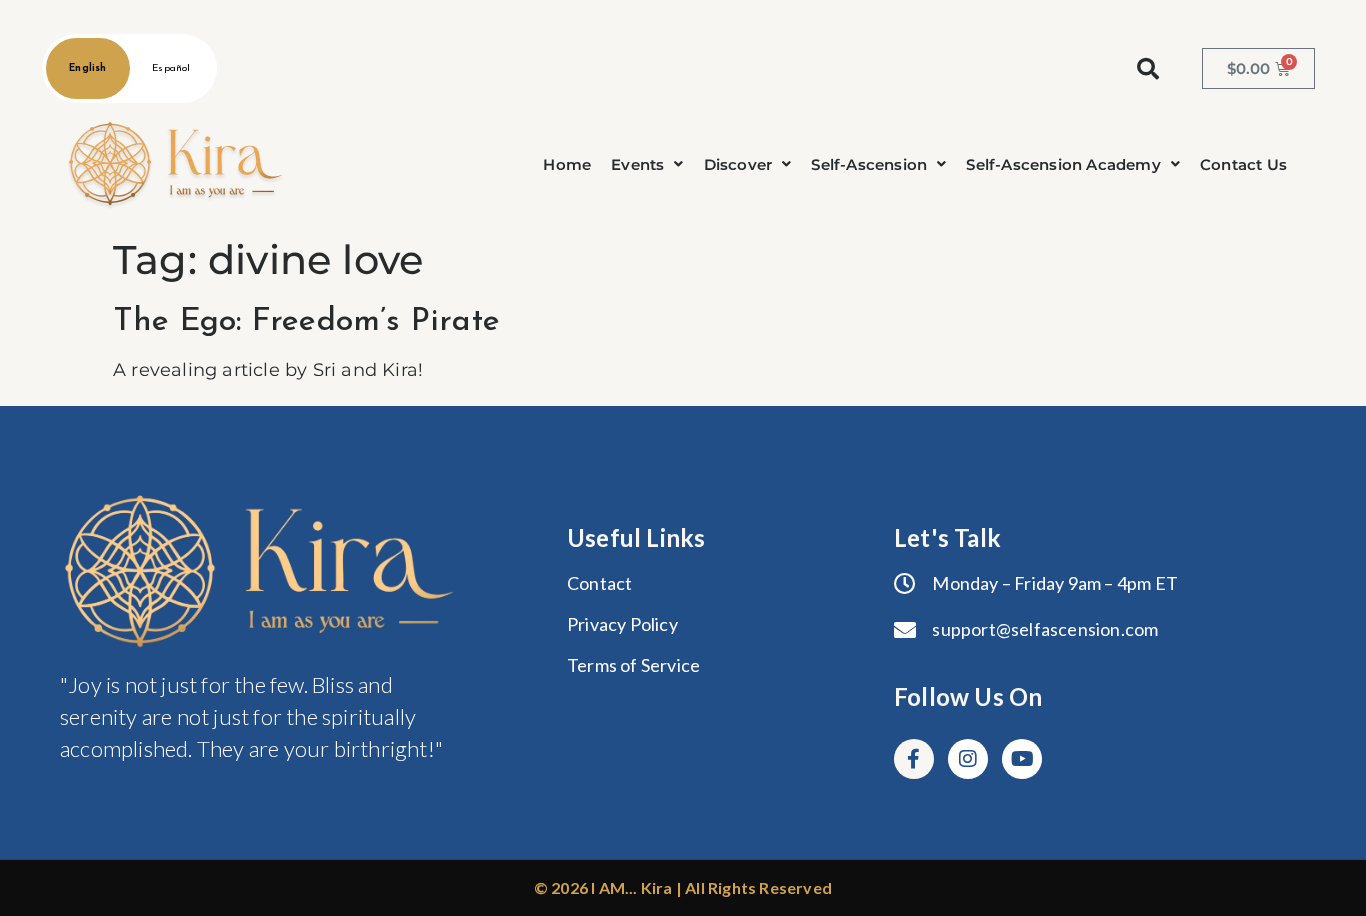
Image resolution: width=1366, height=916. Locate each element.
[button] (647, 164)
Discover (738, 164)
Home (567, 164)
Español (171, 68)
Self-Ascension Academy (1063, 164)
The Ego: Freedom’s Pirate (306, 322)
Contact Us (1243, 164)
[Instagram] (968, 759)
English (87, 68)
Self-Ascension (869, 164)
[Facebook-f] (914, 759)
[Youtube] (1022, 759)
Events (637, 164)
